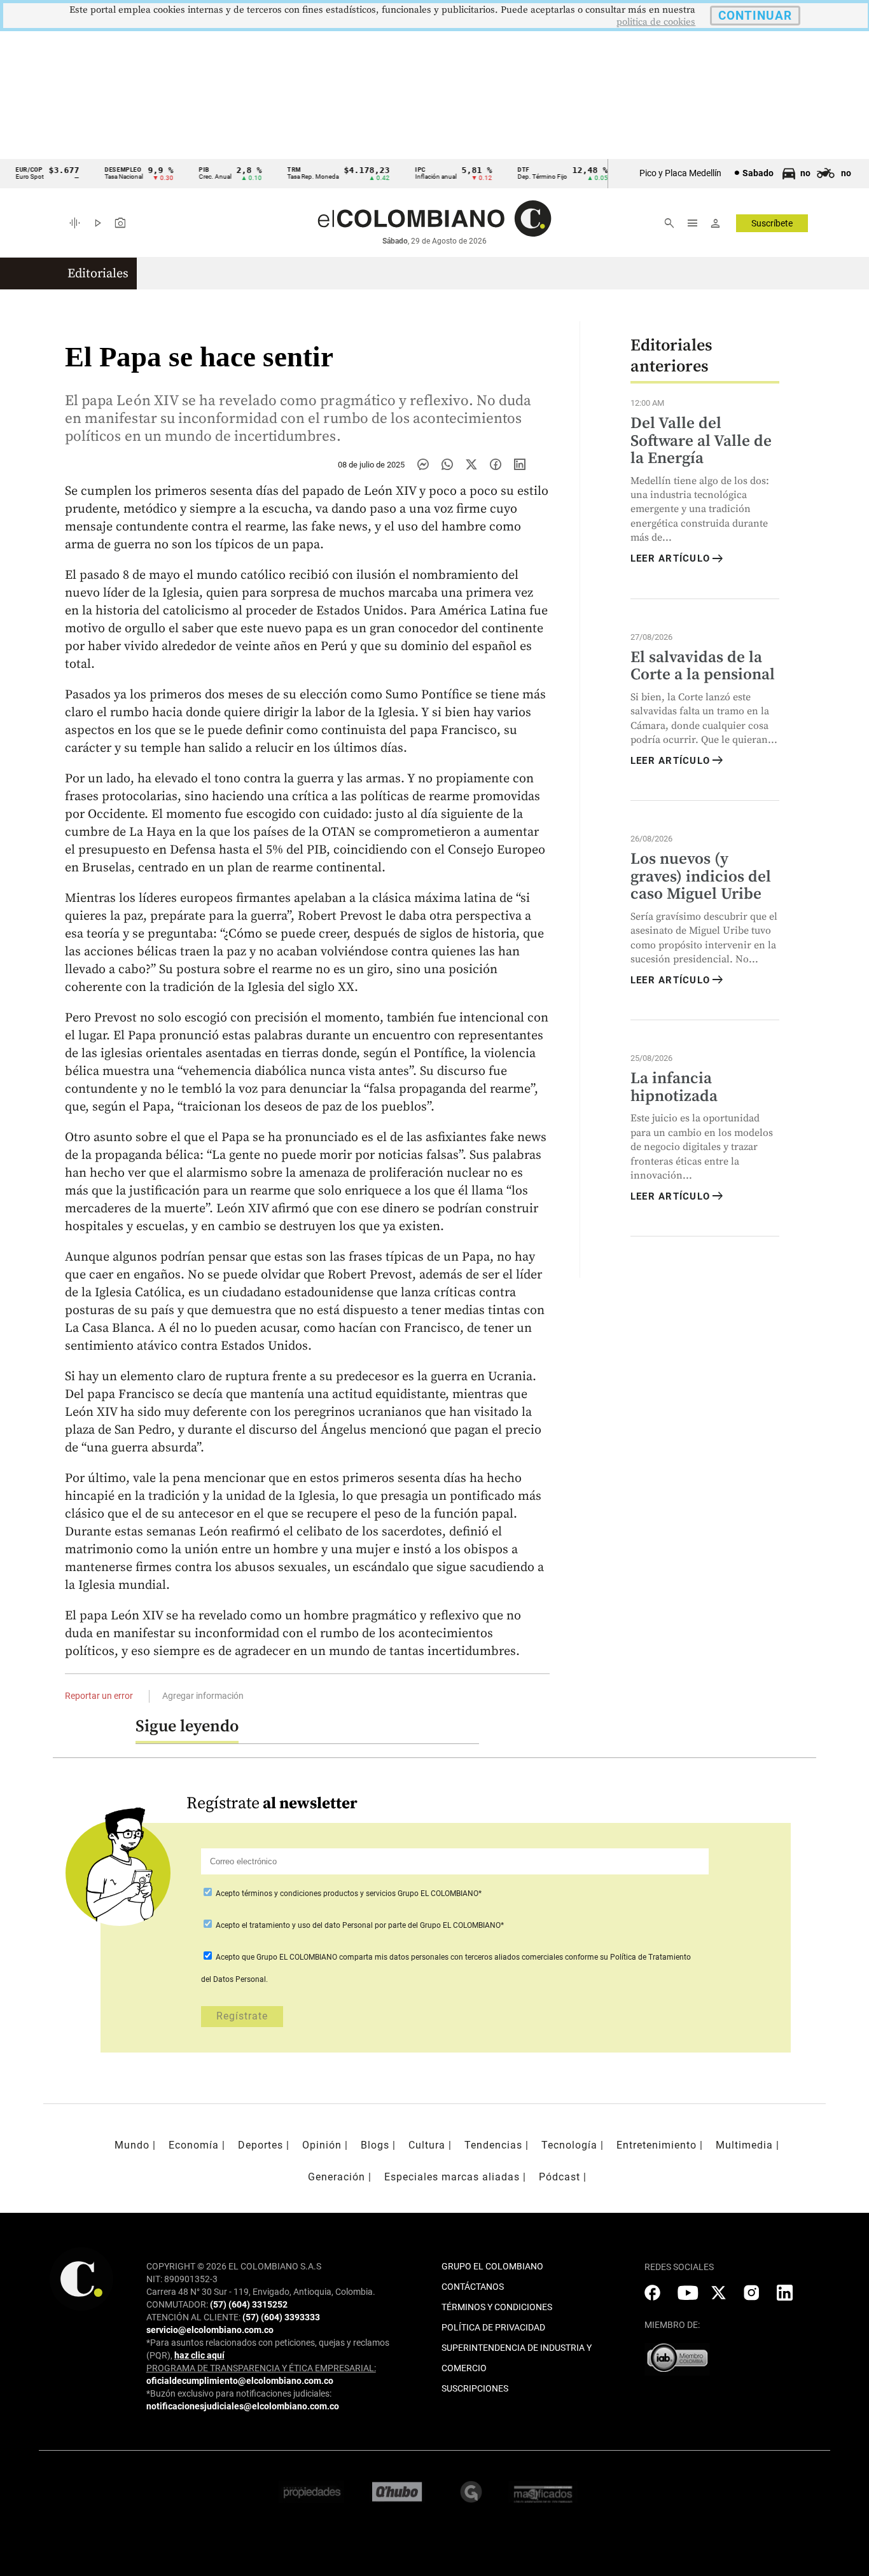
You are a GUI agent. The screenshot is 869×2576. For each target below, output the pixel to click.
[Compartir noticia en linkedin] (520, 464)
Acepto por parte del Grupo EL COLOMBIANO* (359, 1925)
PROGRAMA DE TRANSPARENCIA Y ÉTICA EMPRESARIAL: (261, 2368)
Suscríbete (772, 223)
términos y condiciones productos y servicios (320, 1894)
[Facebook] (496, 464)
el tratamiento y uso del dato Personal (306, 1925)
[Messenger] (423, 464)
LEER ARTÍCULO (678, 559)
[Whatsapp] (447, 464)
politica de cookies (656, 22)
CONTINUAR (755, 16)
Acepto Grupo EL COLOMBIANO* (348, 1894)
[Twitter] (471, 464)
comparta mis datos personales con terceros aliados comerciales (451, 1957)
